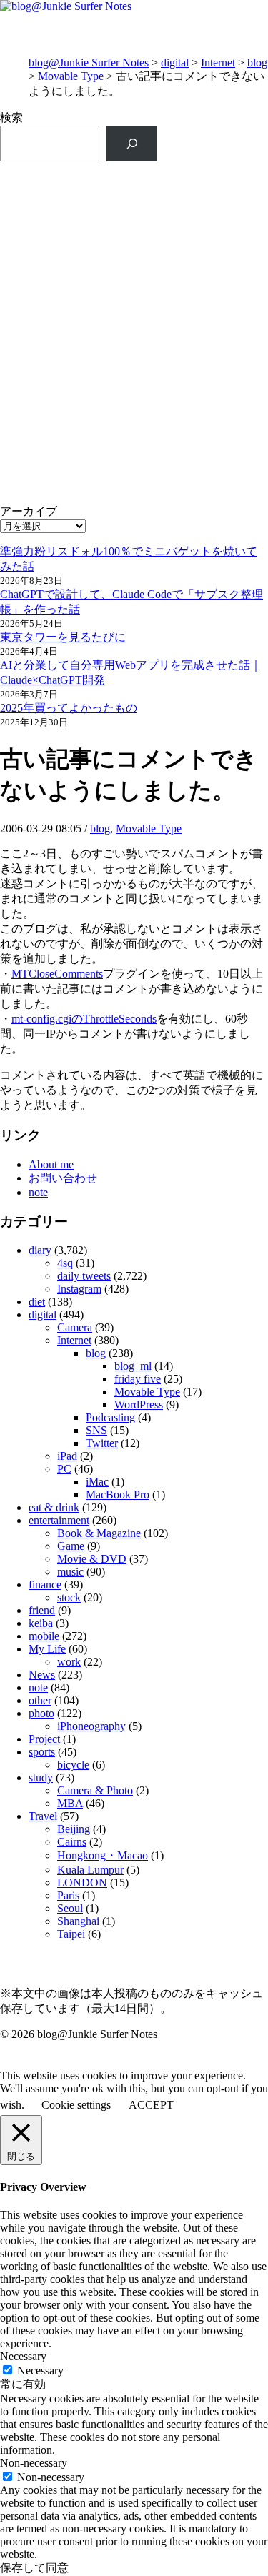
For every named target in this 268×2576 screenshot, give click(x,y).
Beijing (74, 1829)
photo (41, 1713)
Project (44, 1739)
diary (40, 1250)
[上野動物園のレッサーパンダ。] (134, 471)
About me (51, 1164)
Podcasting (110, 1417)
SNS (96, 1430)
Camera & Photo (95, 1790)
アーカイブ (29, 511)
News (42, 1675)
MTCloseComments (57, 974)
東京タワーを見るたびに (63, 637)
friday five (138, 1379)
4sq (65, 1263)
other (40, 1700)
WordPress (139, 1404)
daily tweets (84, 1276)
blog (257, 63)
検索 (11, 118)
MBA (70, 1803)
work (69, 1662)
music (70, 1572)
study (41, 1777)
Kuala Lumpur (90, 1870)
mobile (44, 1636)
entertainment (59, 1520)
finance (45, 1585)
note (38, 1192)
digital (175, 63)
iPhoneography (91, 1726)
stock (69, 1597)
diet (37, 1302)
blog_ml (133, 1366)
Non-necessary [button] (34, 2463)
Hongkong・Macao (103, 1855)
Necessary (40, 2371)
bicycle (73, 1765)
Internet (218, 63)
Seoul (70, 1908)
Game (71, 1546)
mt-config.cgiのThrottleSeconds (84, 1019)
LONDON (82, 1883)
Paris (68, 1895)
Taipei (71, 1934)
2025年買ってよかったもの (69, 708)
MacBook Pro (118, 1495)
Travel (43, 1816)
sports (42, 1752)
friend (42, 1610)
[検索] (132, 143)
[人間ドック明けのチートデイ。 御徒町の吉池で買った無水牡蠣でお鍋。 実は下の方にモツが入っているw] (134, 300)
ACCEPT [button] (151, 2105)
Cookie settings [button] (76, 2105)
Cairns (72, 1842)
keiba (41, 1623)
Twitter (102, 1443)
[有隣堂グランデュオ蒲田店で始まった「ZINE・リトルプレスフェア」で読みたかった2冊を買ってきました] (134, 393)
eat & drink (54, 1507)
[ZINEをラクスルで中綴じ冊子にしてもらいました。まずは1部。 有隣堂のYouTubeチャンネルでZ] (134, 223)
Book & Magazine (99, 1533)
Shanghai (78, 1921)
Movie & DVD (92, 1559)
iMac (97, 1482)
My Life (47, 1649)
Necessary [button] (23, 2356)
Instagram (79, 1289)
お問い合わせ (63, 1178)
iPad (67, 1456)
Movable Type (71, 76)
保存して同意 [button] (34, 2568)
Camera (75, 1327)
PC (64, 1469)
